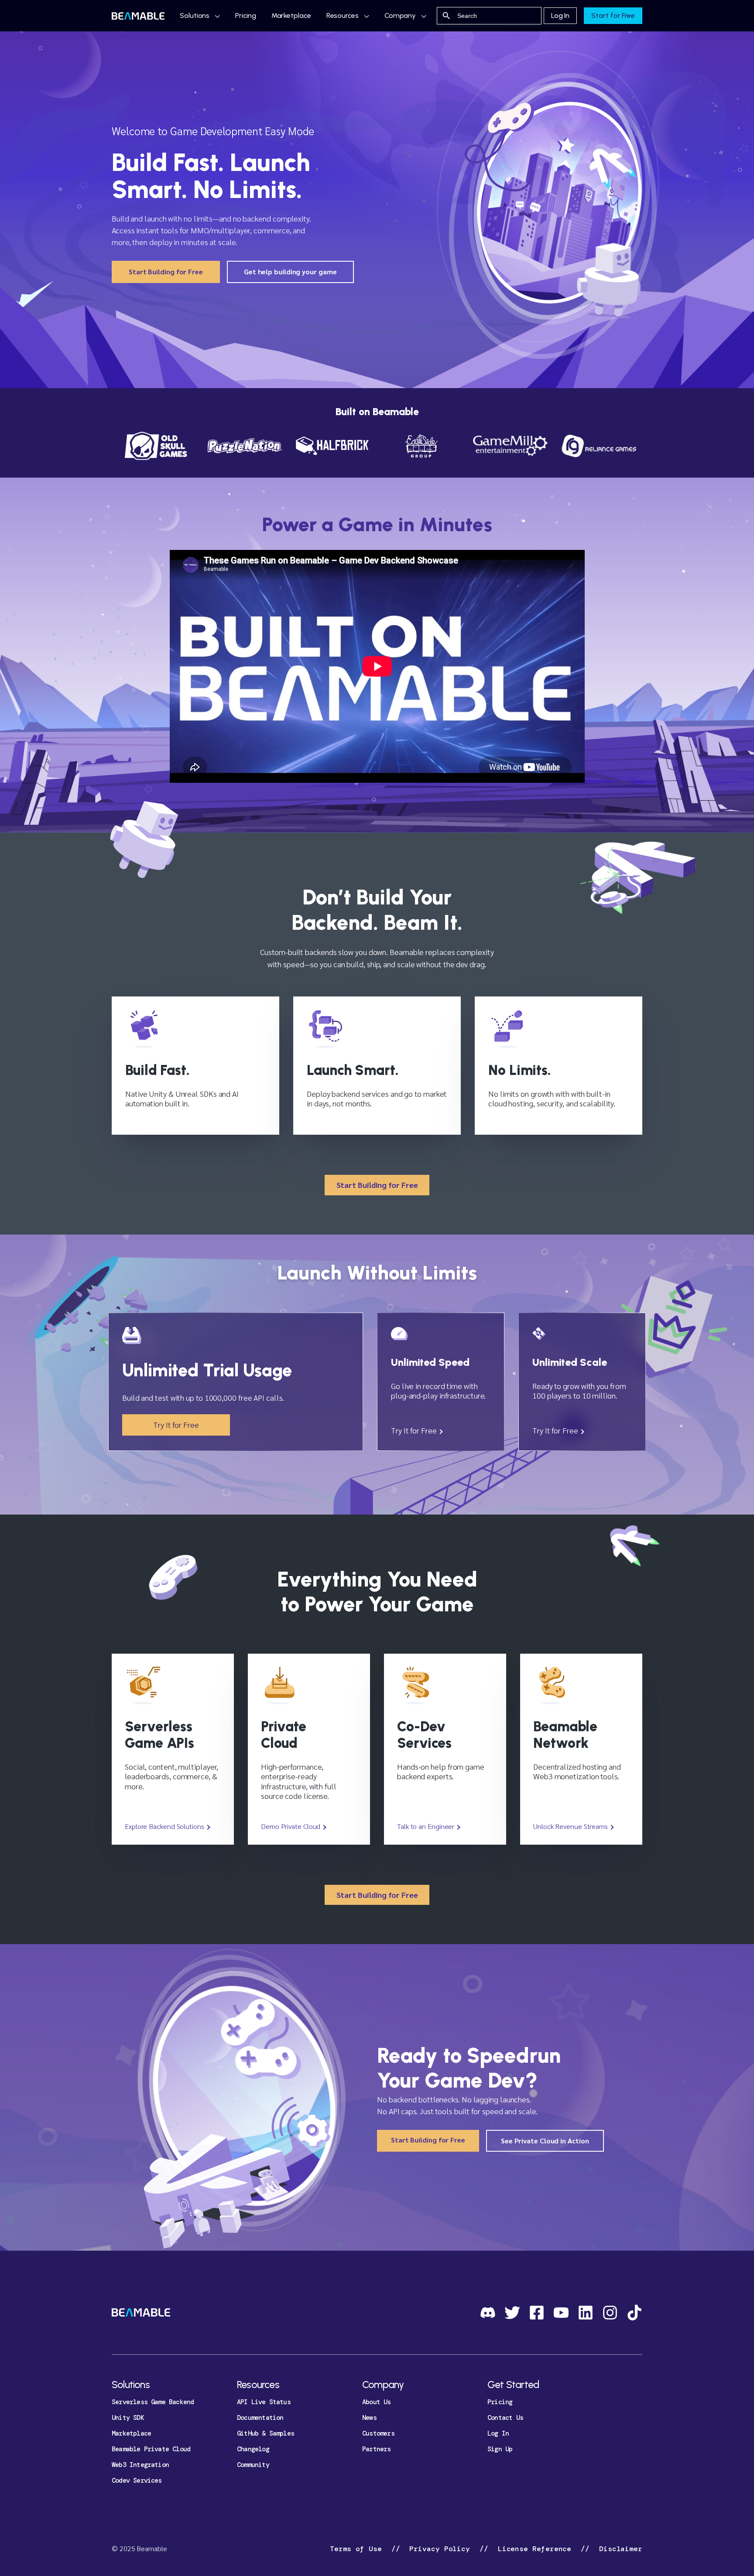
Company (400, 15)
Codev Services (137, 2480)
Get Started (513, 2385)
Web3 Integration (140, 2465)
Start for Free (613, 15)
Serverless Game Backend (153, 2402)
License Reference (535, 2549)
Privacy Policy (440, 2549)
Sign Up (500, 2449)
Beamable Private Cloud (151, 2449)
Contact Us (505, 2418)
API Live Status (264, 2402)
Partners (377, 2449)
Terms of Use (358, 2549)
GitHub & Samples (266, 2433)
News (369, 2418)
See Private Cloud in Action (545, 2141)
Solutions (195, 15)
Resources (343, 15)
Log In (560, 15)
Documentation (260, 2418)
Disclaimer (619, 2549)
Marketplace (291, 15)
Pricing (245, 15)
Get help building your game (290, 271)
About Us (377, 2402)
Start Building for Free (166, 271)
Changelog (253, 2449)
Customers (378, 2433)
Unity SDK (128, 2418)
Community (253, 2465)
